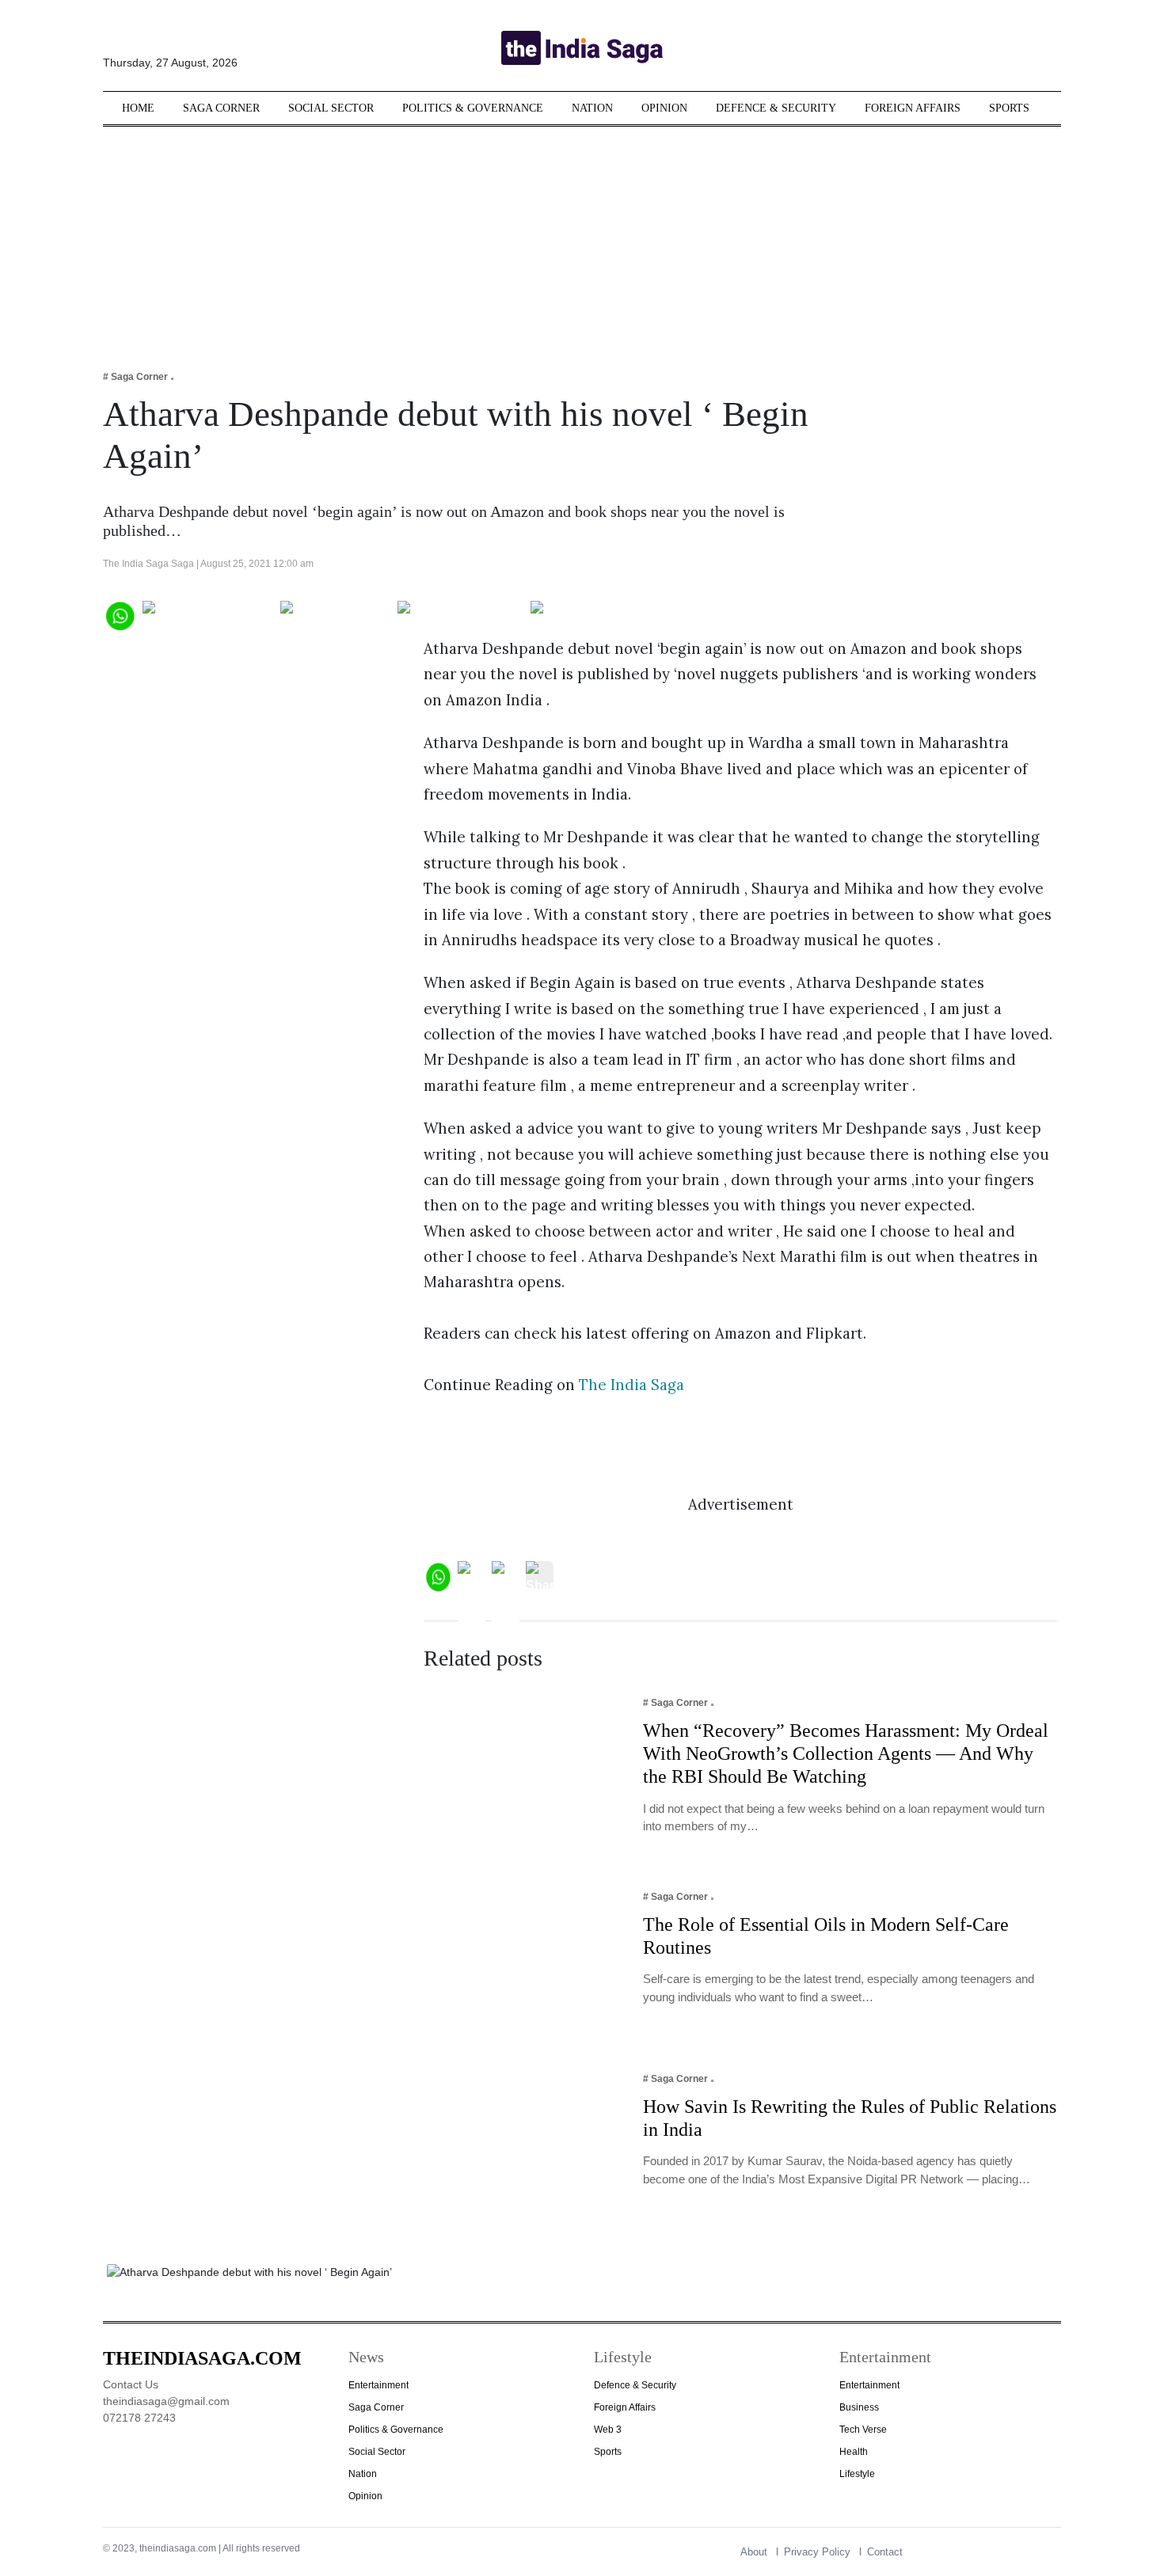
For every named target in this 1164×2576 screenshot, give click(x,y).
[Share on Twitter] (335, 614)
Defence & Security (776, 108)
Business (859, 2407)
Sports (1009, 108)
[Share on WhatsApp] (119, 614)
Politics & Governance (473, 108)
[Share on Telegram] (460, 614)
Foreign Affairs (913, 108)
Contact (885, 2552)
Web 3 (608, 2430)
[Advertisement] (582, 237)
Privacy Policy (817, 2552)
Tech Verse (863, 2430)
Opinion (664, 108)
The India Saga (631, 1385)
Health (854, 2452)
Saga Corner (221, 108)
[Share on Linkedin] (592, 614)
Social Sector (331, 108)
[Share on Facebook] (208, 614)
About (754, 2552)
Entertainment (378, 2385)
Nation (592, 108)
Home (138, 108)
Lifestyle (857, 2474)
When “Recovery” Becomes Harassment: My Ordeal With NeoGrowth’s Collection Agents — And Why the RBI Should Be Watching (846, 1753)
